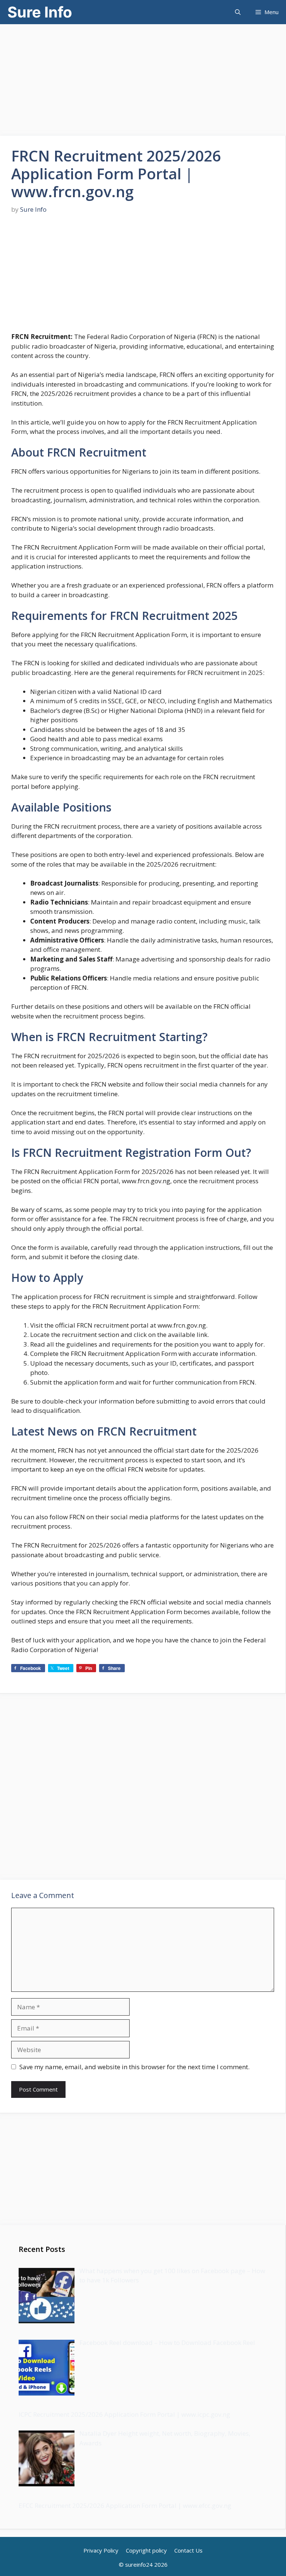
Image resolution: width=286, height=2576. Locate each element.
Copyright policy (146, 2550)
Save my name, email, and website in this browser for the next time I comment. (134, 2067)
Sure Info (40, 12)
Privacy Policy (101, 2550)
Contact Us (188, 2550)
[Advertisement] (143, 76)
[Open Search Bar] (238, 12)
